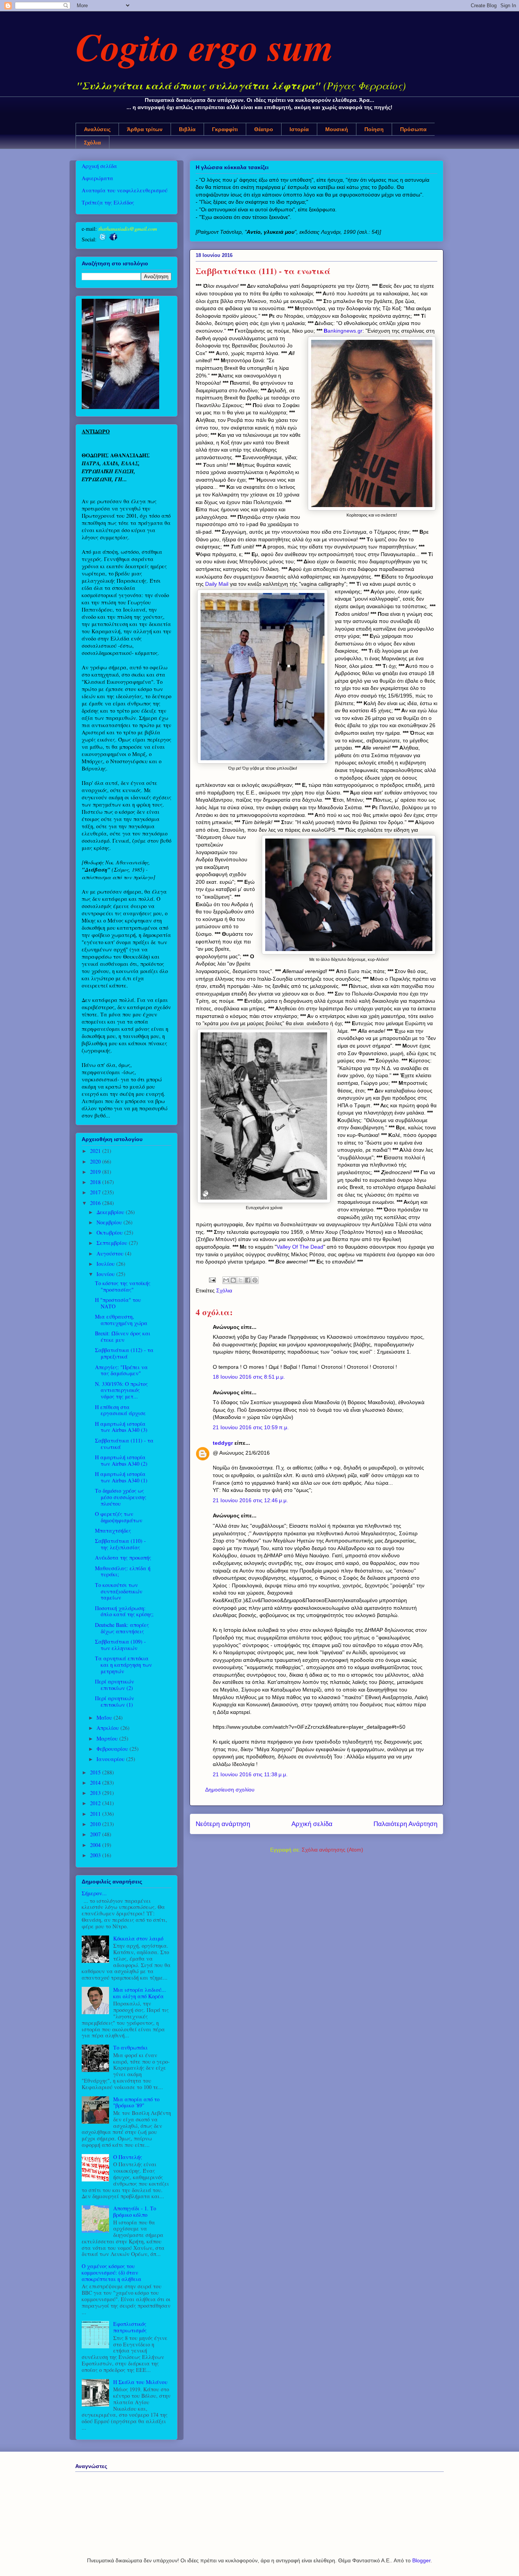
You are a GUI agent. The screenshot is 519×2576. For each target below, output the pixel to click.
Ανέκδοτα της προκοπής (123, 1557)
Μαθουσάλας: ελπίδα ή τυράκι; (123, 1571)
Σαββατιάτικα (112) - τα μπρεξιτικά (124, 1353)
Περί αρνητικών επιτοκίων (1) (115, 1701)
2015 (96, 1772)
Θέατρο (264, 129)
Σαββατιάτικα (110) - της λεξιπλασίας (120, 1544)
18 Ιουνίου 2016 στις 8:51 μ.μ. (249, 1377)
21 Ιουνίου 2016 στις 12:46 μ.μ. (250, 1500)
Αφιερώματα (97, 178)
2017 (96, 1192)
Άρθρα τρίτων (145, 129)
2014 (96, 1783)
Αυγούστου (111, 1253)
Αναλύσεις (97, 129)
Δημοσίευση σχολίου (230, 1790)
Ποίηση (374, 129)
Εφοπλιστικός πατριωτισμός (130, 2327)
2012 (96, 1803)
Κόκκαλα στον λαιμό (138, 1938)
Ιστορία (299, 129)
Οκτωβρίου (110, 1233)
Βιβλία (187, 129)
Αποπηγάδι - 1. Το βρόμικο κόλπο (135, 2211)
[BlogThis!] (233, 1280)
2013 (96, 1793)
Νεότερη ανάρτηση (223, 1824)
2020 (96, 1161)
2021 (96, 1151)
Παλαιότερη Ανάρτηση (405, 1824)
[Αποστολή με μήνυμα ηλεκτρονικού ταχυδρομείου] (226, 1280)
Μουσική (337, 129)
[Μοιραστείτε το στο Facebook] (248, 1280)
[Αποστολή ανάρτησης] (212, 1279)
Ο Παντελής (128, 2157)
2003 (96, 1855)
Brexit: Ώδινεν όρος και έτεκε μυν (123, 1336)
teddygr (223, 1443)
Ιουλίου (106, 1264)
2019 (96, 1172)
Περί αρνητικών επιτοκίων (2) (115, 1685)
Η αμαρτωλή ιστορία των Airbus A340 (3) (121, 1427)
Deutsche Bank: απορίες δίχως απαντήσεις (122, 1628)
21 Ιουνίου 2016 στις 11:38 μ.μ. (250, 1774)
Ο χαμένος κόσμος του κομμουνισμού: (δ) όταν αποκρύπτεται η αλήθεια (112, 2272)
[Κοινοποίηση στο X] (241, 1280)
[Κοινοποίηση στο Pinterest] (255, 1280)
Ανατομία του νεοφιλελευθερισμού (125, 190)
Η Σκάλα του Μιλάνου (140, 2382)
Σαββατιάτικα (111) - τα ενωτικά (124, 1444)
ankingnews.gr (345, 331)
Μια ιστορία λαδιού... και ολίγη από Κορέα (140, 1993)
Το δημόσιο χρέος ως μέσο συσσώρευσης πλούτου (121, 1497)
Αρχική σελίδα (312, 1824)
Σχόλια (93, 143)
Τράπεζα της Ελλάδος (108, 202)
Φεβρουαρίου (113, 1749)
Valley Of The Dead (300, 1247)
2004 (96, 1845)
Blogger (421, 2560)
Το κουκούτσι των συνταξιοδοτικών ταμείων (119, 1591)
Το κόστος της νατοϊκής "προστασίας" (123, 1286)
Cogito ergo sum (205, 46)
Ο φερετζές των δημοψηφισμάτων (119, 1517)
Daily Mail (217, 584)
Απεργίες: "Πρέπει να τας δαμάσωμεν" (121, 1370)
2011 (96, 1814)
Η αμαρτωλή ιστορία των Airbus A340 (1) (121, 1477)
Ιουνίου (106, 1274)
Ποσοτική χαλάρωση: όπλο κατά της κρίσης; (124, 1611)
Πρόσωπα (413, 129)
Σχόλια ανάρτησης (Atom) (332, 1850)
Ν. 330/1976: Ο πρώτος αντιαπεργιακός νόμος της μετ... (121, 1390)
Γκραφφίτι (225, 129)
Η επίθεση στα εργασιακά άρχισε (120, 1410)
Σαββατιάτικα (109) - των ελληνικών (120, 1645)
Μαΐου (105, 1718)
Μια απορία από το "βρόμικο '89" (136, 2102)
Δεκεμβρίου (111, 1212)
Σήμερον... (94, 1893)
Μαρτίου (108, 1738)
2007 (96, 1834)
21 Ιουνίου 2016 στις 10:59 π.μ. (251, 1427)
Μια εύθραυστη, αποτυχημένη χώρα (121, 1320)
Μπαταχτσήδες (113, 1531)
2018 (96, 1182)
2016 (96, 1203)
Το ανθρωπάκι (131, 2047)
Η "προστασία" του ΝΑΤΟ (118, 1303)
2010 (96, 1824)
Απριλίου (108, 1728)
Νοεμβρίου (110, 1222)
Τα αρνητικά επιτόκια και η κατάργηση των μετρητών (123, 1665)
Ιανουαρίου (111, 1759)
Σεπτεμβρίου (113, 1243)
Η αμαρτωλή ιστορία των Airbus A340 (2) (121, 1460)
